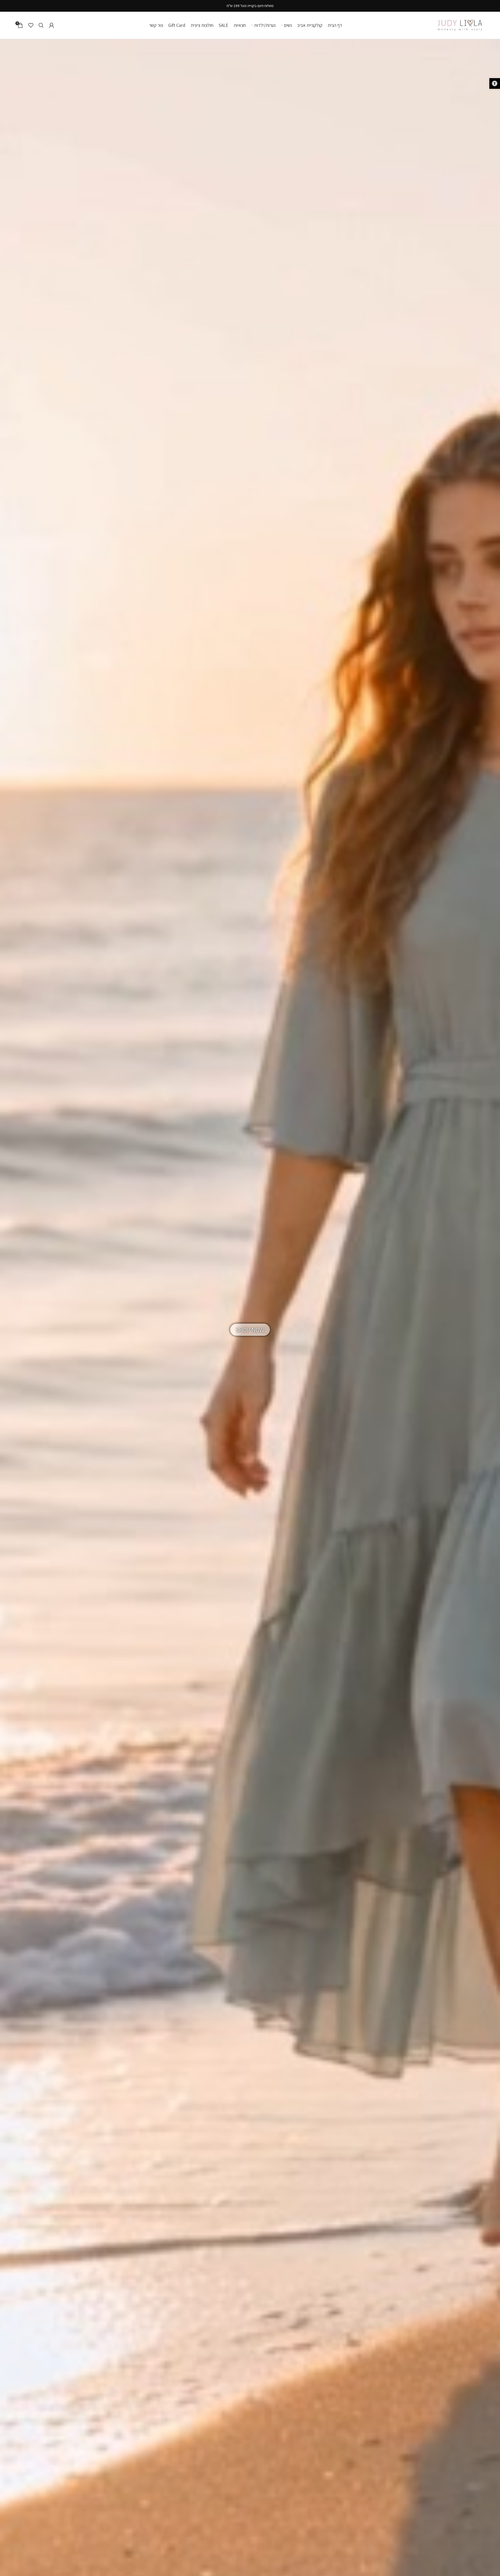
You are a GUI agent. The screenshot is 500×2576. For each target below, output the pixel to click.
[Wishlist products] (31, 25)
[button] (495, 83)
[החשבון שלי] (52, 25)
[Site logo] (460, 25)
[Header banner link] (250, 6)
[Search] (41, 25)
